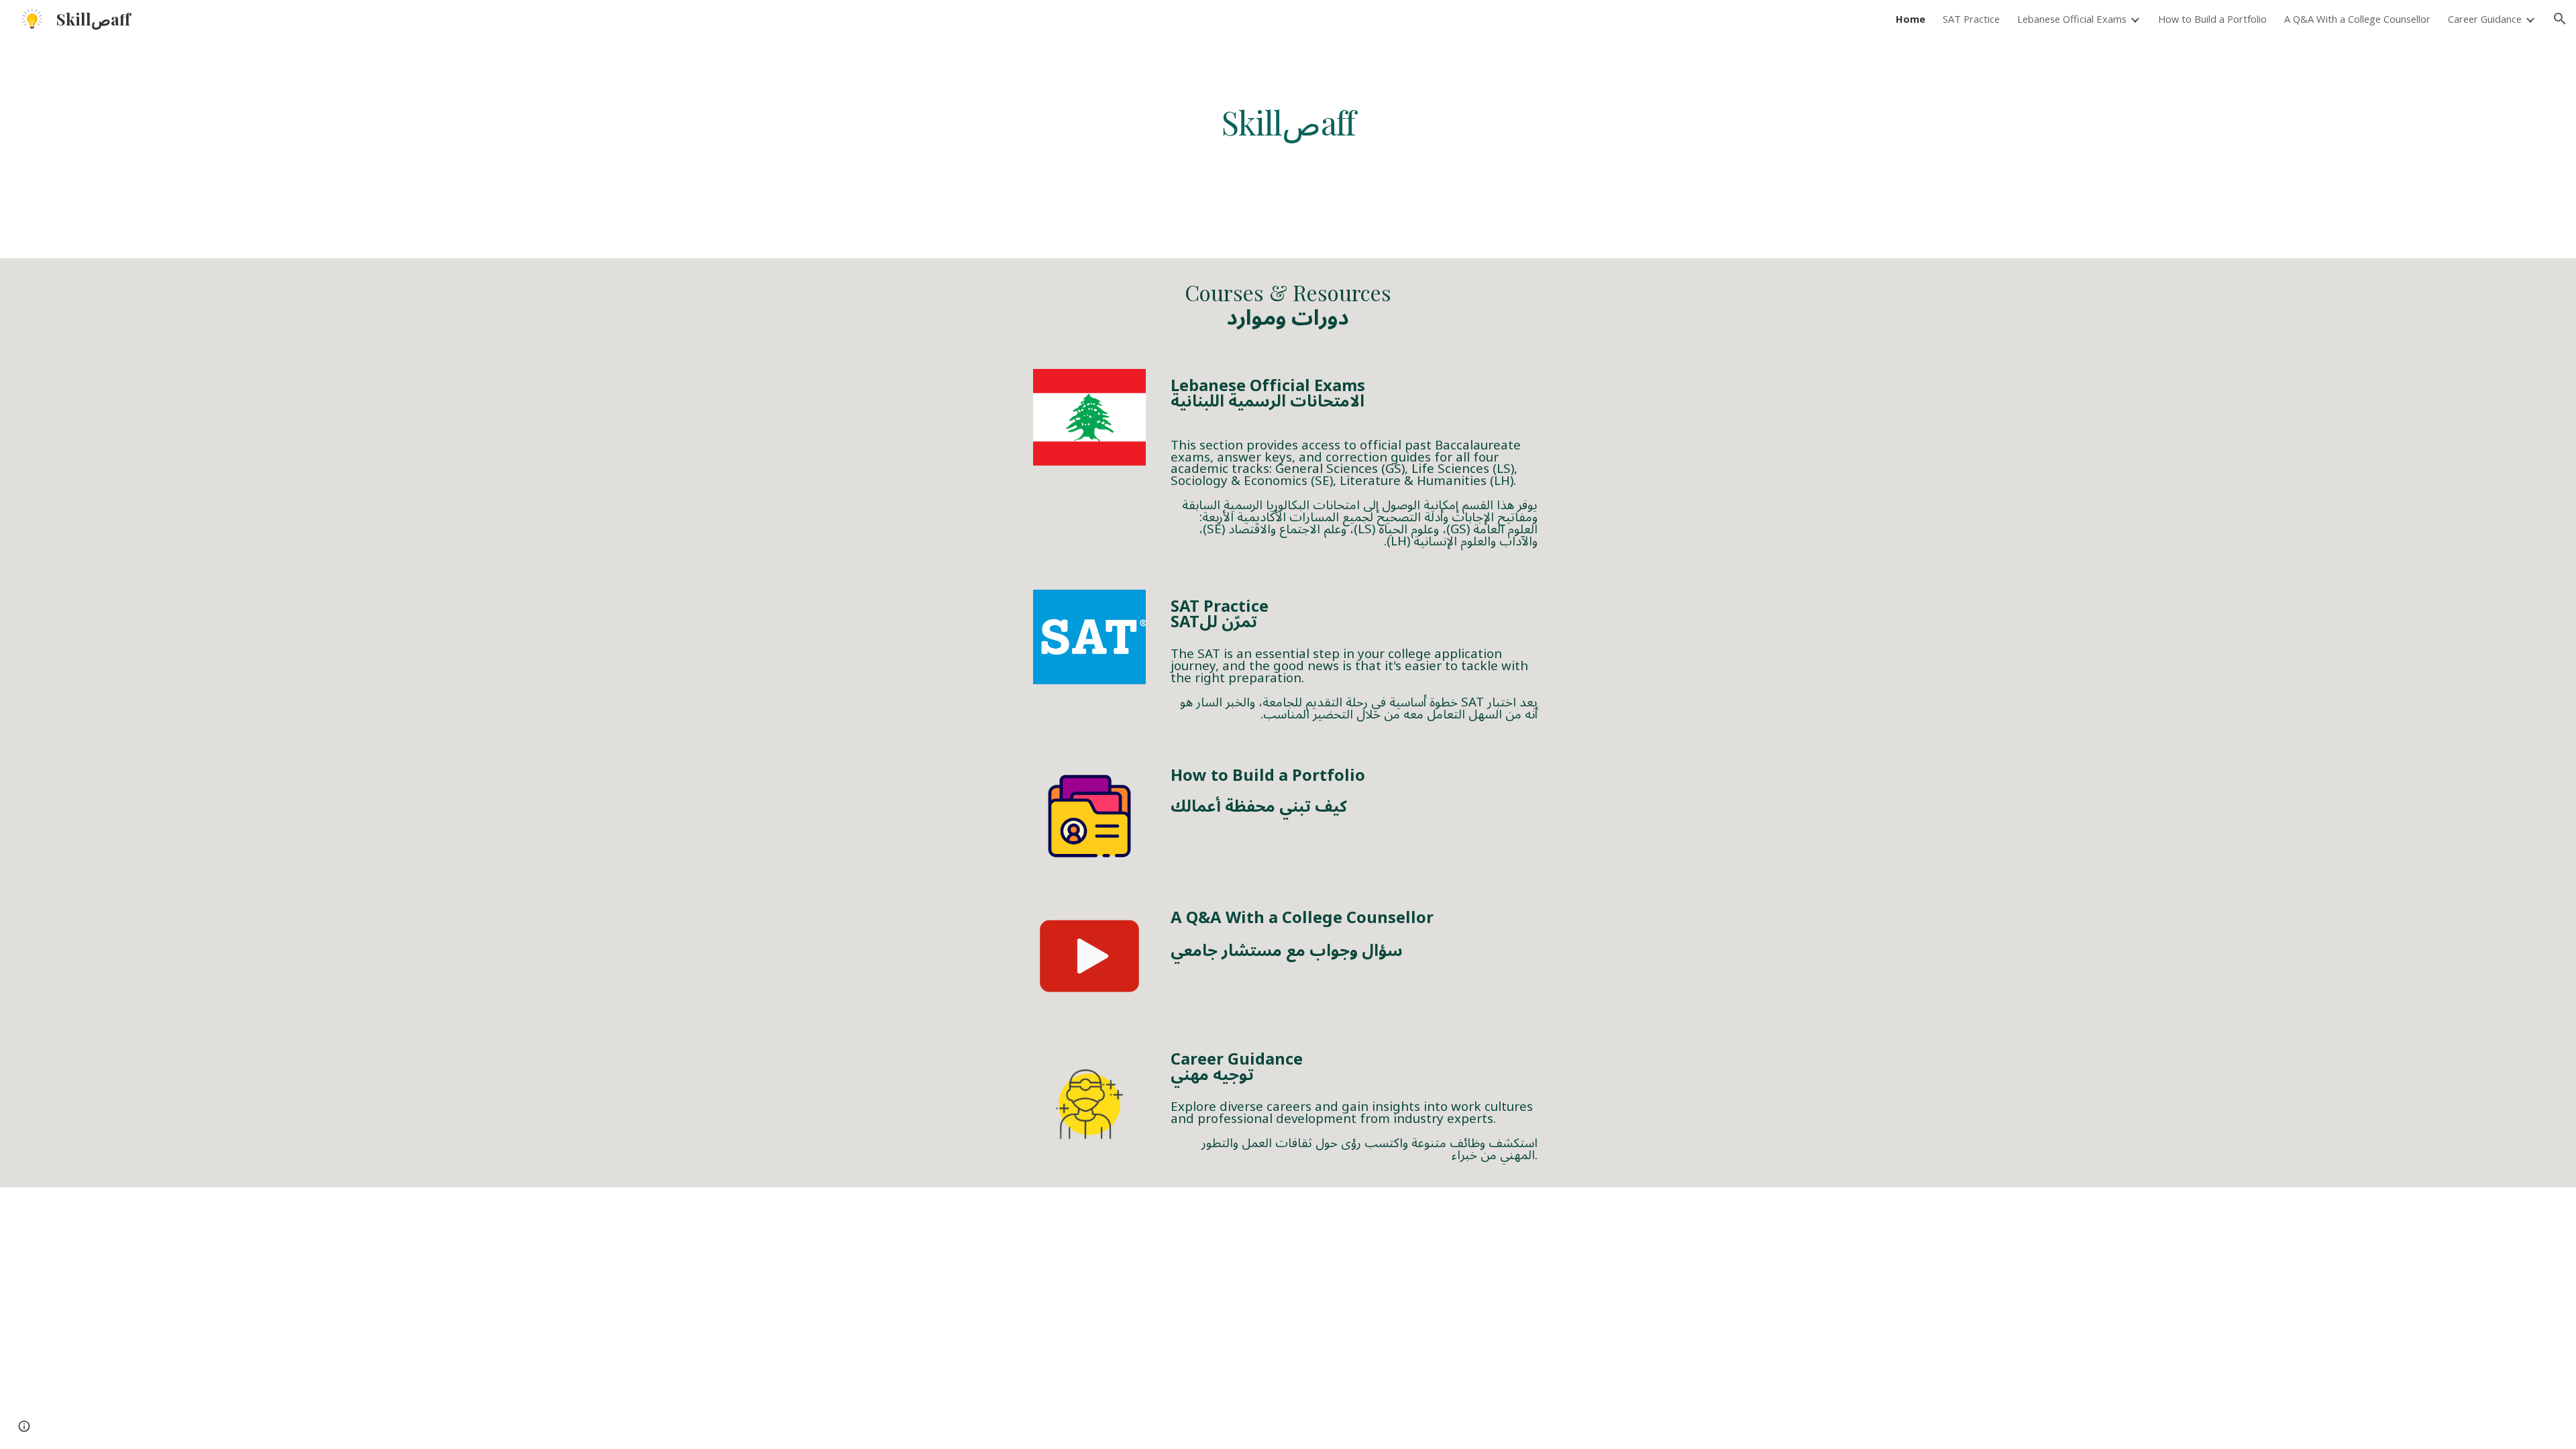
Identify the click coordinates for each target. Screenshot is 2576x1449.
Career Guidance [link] (2485, 19)
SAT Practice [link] (1971, 19)
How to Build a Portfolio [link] (2212, 19)
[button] (2560, 19)
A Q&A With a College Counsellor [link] (2357, 19)
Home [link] (1911, 19)
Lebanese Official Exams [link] (2072, 19)
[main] (1288, 122)
